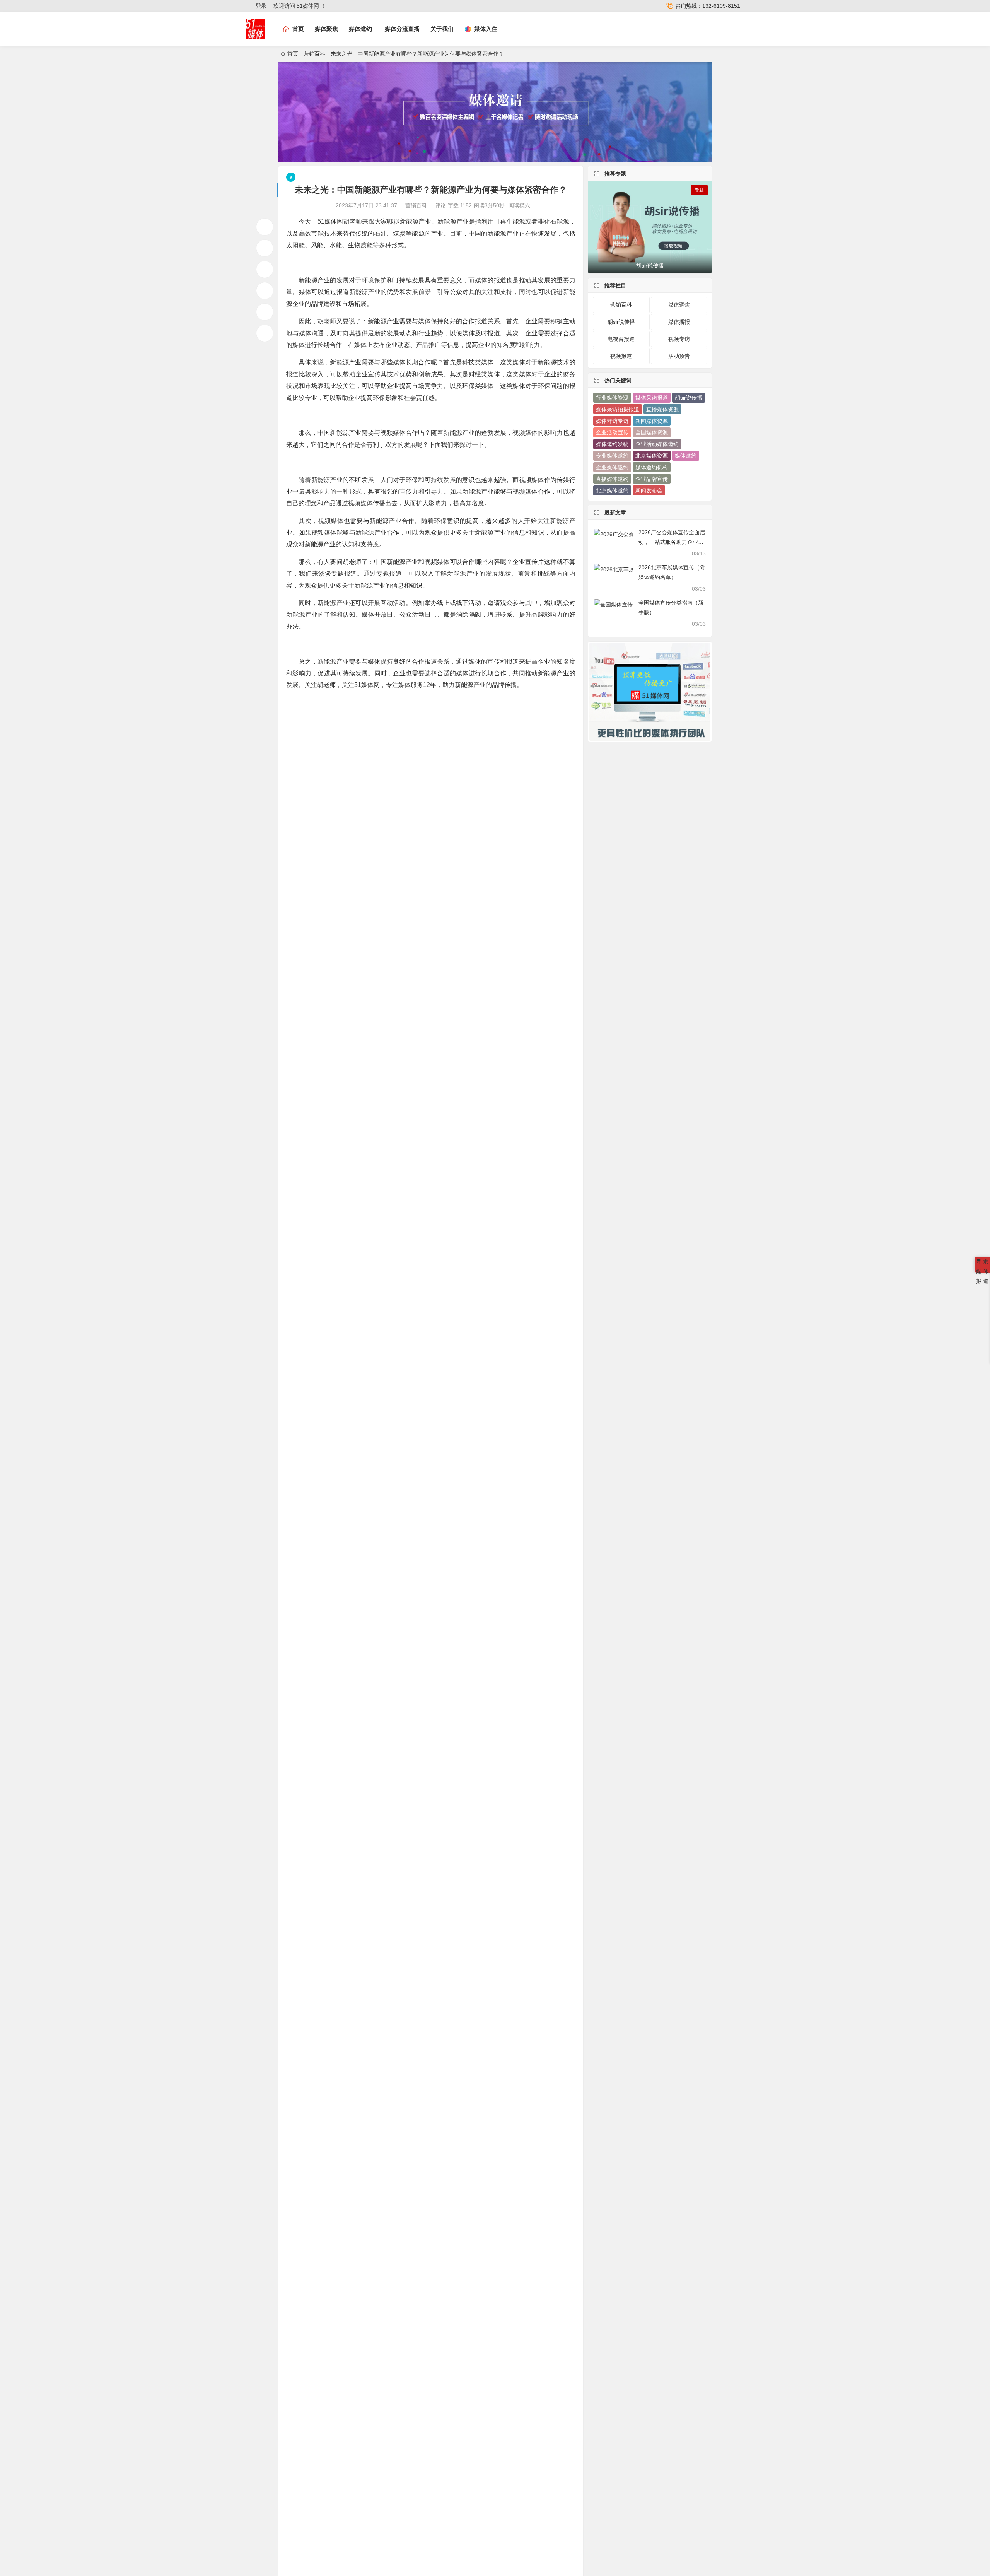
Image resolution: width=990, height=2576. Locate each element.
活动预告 (679, 356)
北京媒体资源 (652, 456)
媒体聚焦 (326, 29)
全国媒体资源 (652, 432)
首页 (293, 54)
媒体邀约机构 (652, 467)
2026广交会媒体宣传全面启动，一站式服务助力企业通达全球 (672, 542)
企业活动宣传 (612, 432)
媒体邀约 (360, 29)
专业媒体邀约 (612, 456)
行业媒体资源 (612, 398)
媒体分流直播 (402, 29)
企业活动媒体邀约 (657, 444)
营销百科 (314, 54)
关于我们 (442, 29)
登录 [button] (261, 6)
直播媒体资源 (662, 409)
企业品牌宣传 (652, 479)
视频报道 (621, 356)
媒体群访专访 (612, 421)
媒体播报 (679, 322)
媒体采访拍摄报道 (618, 409)
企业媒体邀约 (612, 467)
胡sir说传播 (621, 322)
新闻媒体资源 (652, 421)
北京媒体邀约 (612, 490)
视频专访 (679, 339)
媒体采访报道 (652, 398)
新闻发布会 (649, 490)
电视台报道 (621, 339)
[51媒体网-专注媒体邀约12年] (255, 35)
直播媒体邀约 (612, 479)
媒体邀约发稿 (612, 444)
